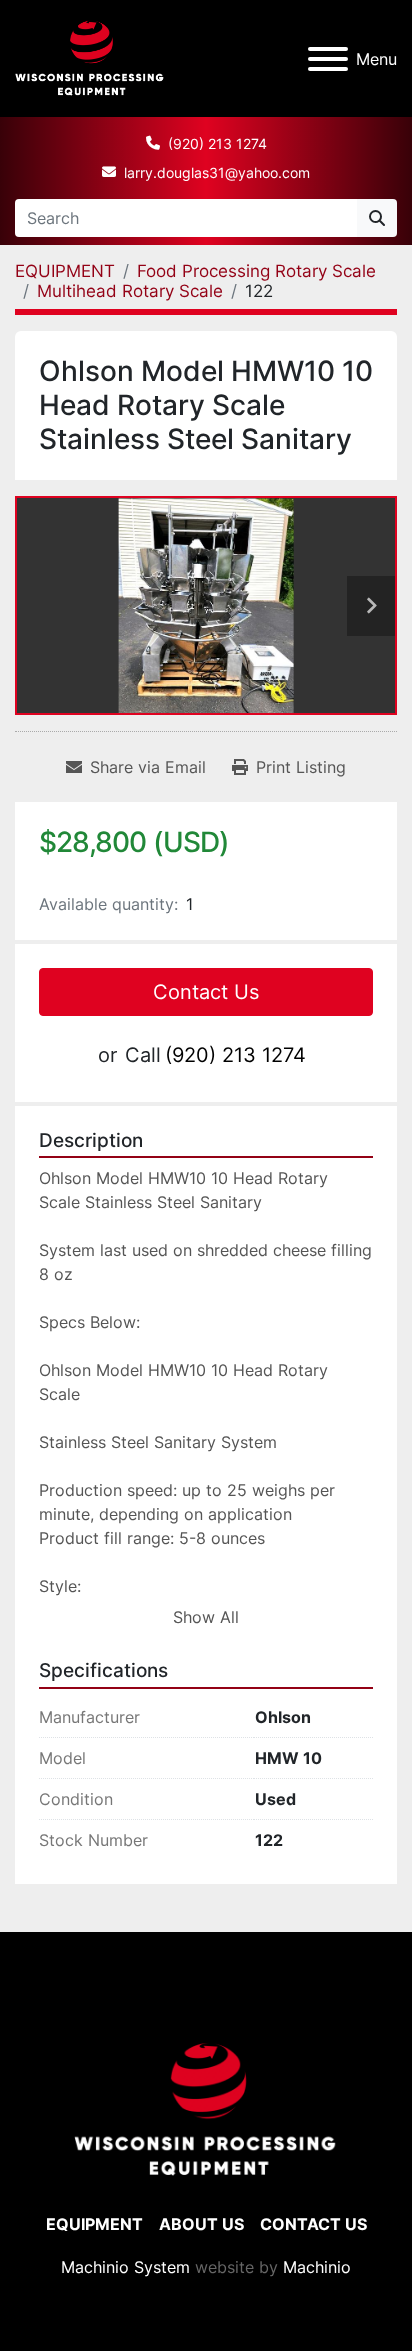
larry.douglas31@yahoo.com (217, 172)
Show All (206, 1617)
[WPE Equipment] (206, 2108)
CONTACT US (313, 2224)
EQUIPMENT (94, 2224)
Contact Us (206, 992)
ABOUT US (201, 2224)
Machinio (317, 2267)
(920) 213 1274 (217, 143)
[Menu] (328, 59)
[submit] (377, 218)
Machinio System (125, 2267)
